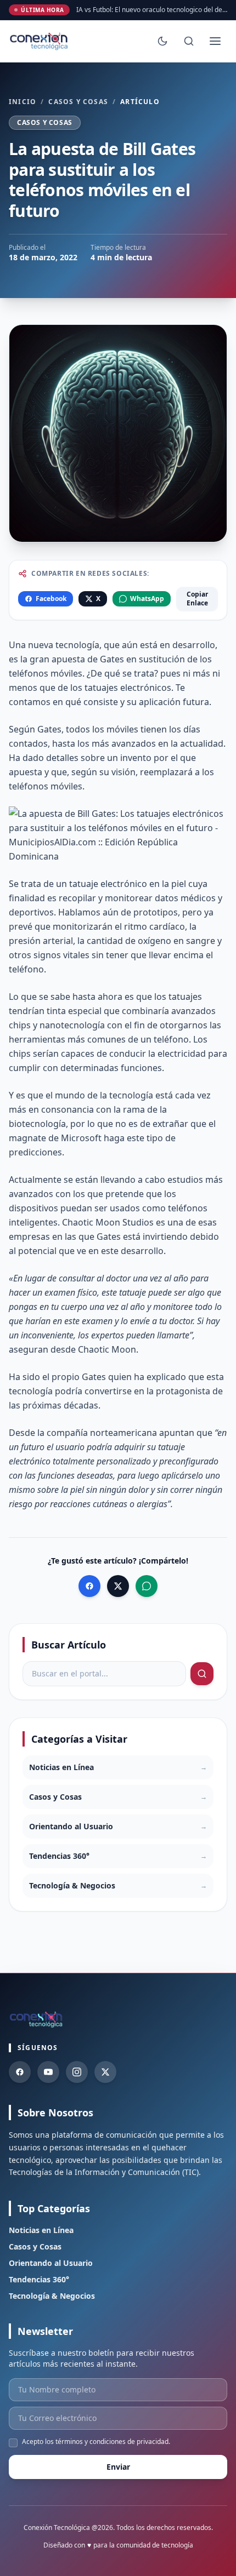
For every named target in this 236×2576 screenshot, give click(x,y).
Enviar (118, 2467)
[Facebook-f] (20, 2072)
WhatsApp (147, 599)
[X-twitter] (105, 2072)
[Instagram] (77, 2072)
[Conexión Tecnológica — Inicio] (40, 41)
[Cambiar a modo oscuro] (162, 41)
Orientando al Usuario (51, 2263)
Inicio (23, 102)
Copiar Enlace (197, 599)
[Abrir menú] (215, 41)
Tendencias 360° (39, 2279)
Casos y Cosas (78, 102)
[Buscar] (189, 41)
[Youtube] (48, 2072)
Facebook (51, 599)
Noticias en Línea (41, 2230)
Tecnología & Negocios (52, 2296)
